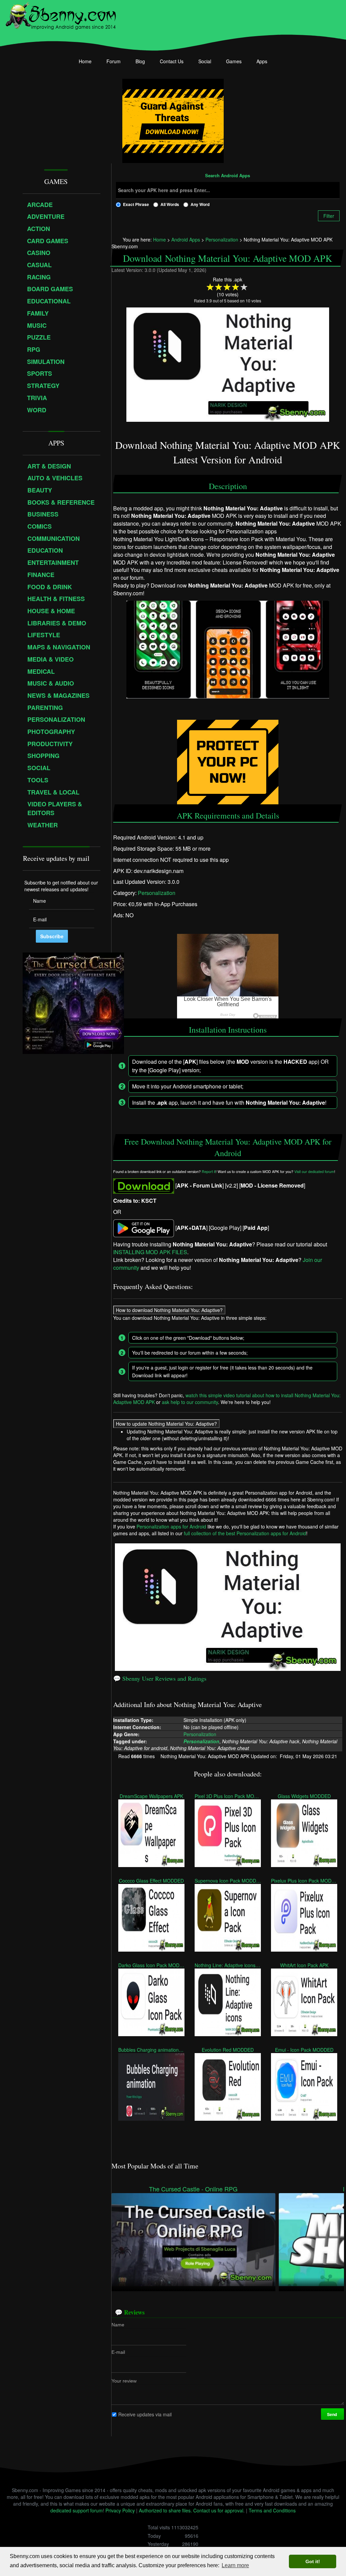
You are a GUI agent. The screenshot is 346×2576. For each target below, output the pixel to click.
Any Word (200, 204)
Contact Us (172, 61)
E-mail (118, 2352)
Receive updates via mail (145, 2414)
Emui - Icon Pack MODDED (304, 2050)
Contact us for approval (218, 2510)
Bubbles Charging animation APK (151, 2050)
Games (234, 61)
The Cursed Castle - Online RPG (193, 2189)
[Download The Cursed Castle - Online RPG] (193, 2239)
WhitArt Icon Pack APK (304, 1965)
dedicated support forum (77, 2510)
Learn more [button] (235, 2565)
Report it (209, 1172)
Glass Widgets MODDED (304, 1796)
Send (332, 2414)
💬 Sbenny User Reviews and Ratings (160, 1678)
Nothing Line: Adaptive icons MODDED (228, 1965)
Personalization (157, 893)
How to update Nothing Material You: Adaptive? (166, 1424)
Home (85, 61)
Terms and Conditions (272, 2510)
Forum (114, 61)
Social (205, 61)
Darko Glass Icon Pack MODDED (151, 1965)
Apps (262, 61)
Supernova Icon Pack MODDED (228, 1881)
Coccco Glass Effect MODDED (151, 1881)
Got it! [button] (313, 2561)
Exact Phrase (136, 204)
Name (118, 2324)
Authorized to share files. (165, 2510)
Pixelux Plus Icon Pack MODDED (304, 1881)
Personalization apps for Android (171, 1526)
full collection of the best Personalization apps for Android (245, 1533)
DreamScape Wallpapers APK (151, 1796)
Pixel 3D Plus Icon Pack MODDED (228, 1796)
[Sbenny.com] (61, 15)
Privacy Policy (120, 2510)
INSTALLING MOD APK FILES (150, 1252)
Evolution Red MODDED (228, 2050)
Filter (329, 216)
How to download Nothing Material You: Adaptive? (169, 1310)
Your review (124, 2380)
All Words (170, 204)
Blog (140, 61)
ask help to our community (190, 1402)
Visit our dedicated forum (314, 1172)
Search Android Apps (228, 176)
